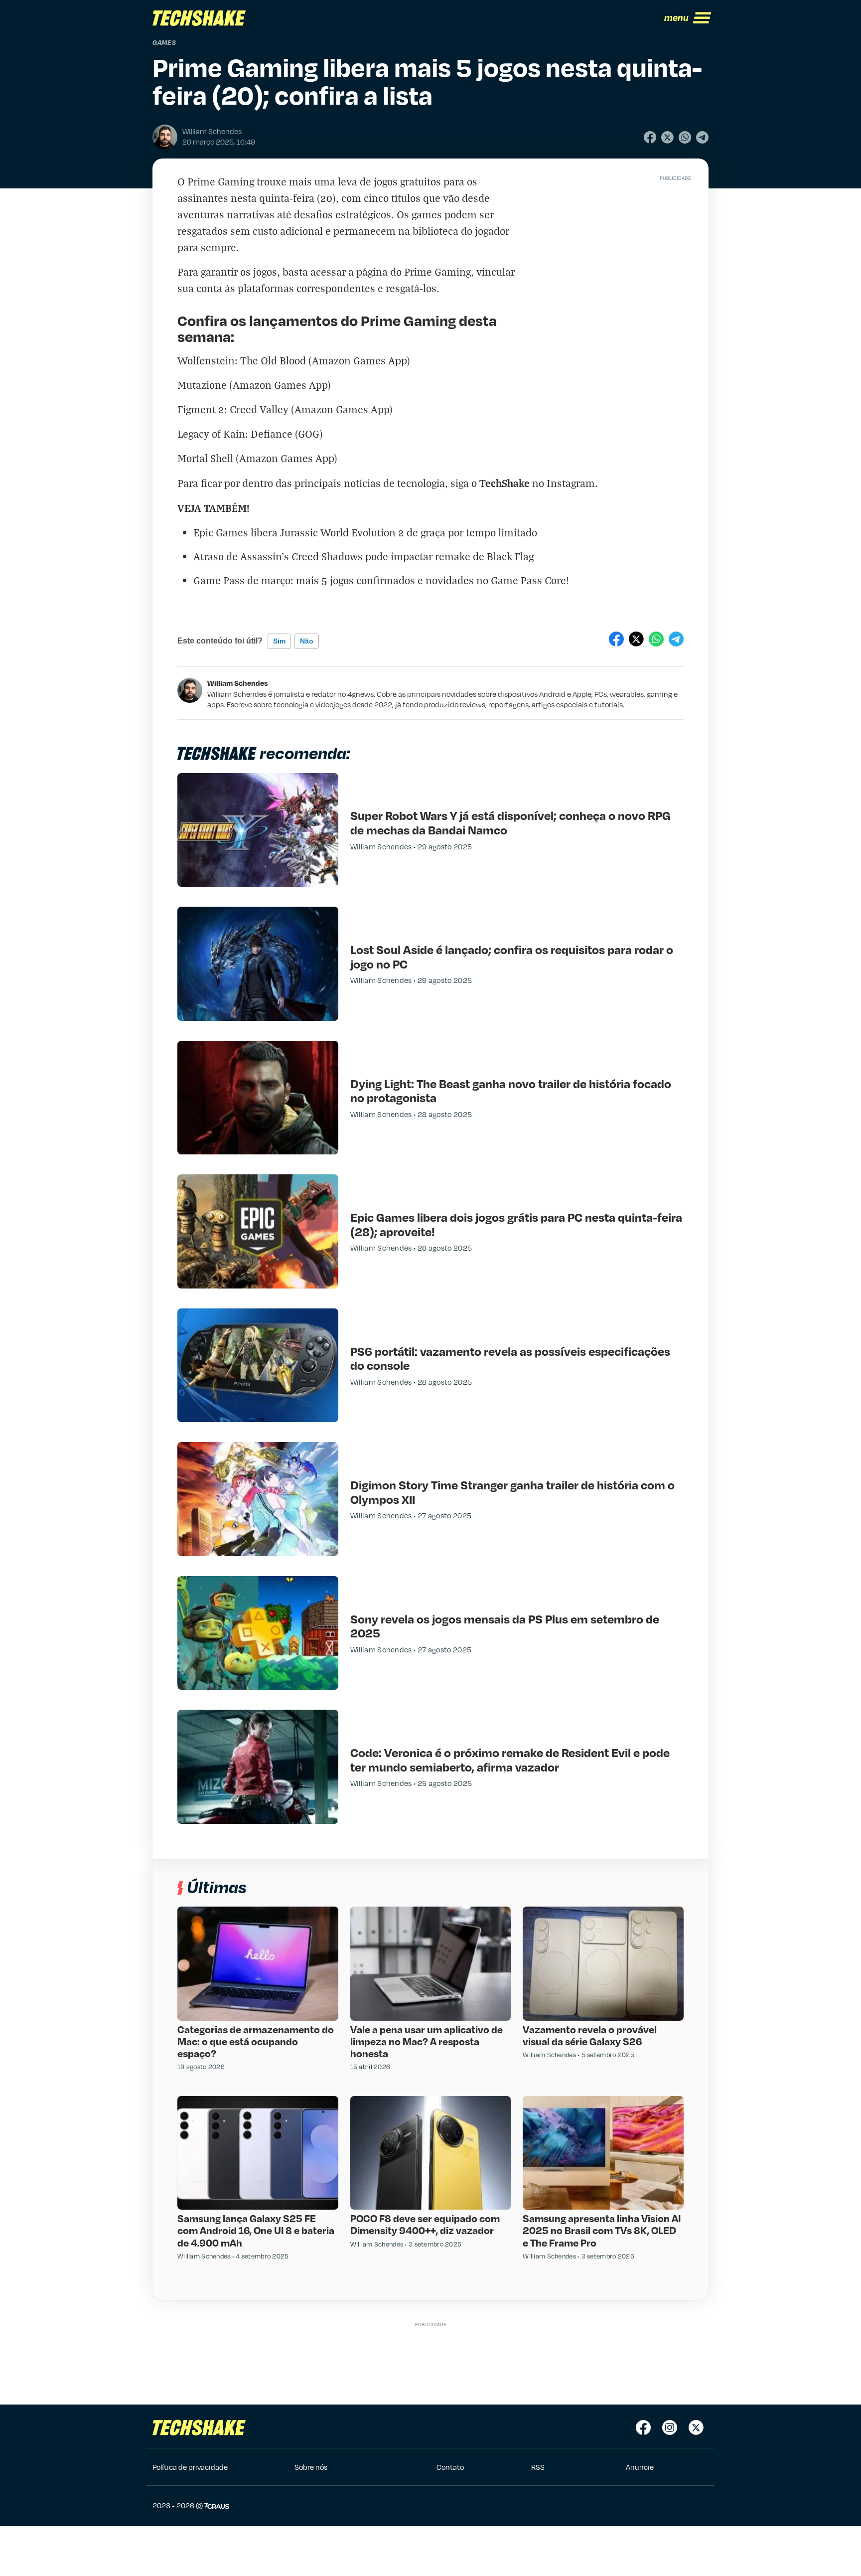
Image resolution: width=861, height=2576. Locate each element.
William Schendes (238, 683)
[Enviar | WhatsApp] (685, 137)
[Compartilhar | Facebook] (650, 137)
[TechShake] (199, 18)
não (307, 641)
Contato (450, 2467)
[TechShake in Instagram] (670, 2427)
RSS (538, 2467)
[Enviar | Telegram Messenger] (702, 137)
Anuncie (640, 2467)
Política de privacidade (190, 2467)
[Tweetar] (667, 137)
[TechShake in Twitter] (696, 2427)
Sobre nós (311, 2467)
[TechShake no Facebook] (643, 2427)
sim (279, 641)
